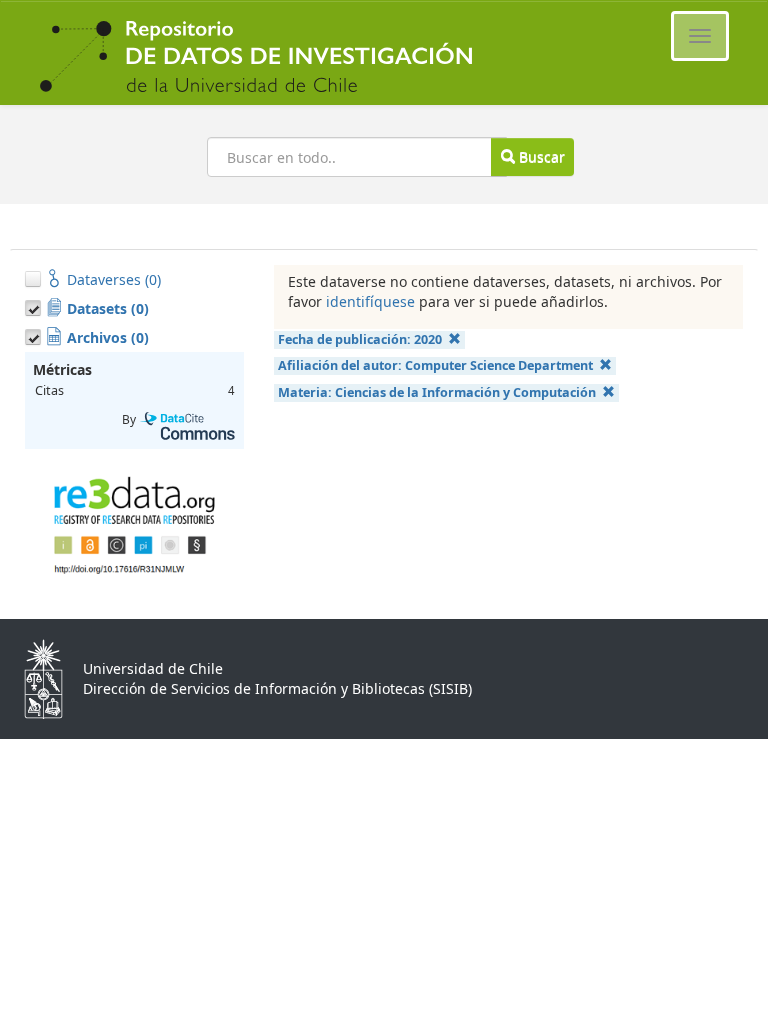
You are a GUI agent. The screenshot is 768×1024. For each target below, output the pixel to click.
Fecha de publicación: (360, 339)
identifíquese (370, 301)
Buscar (540, 156)
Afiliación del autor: (435, 365)
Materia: (437, 392)
